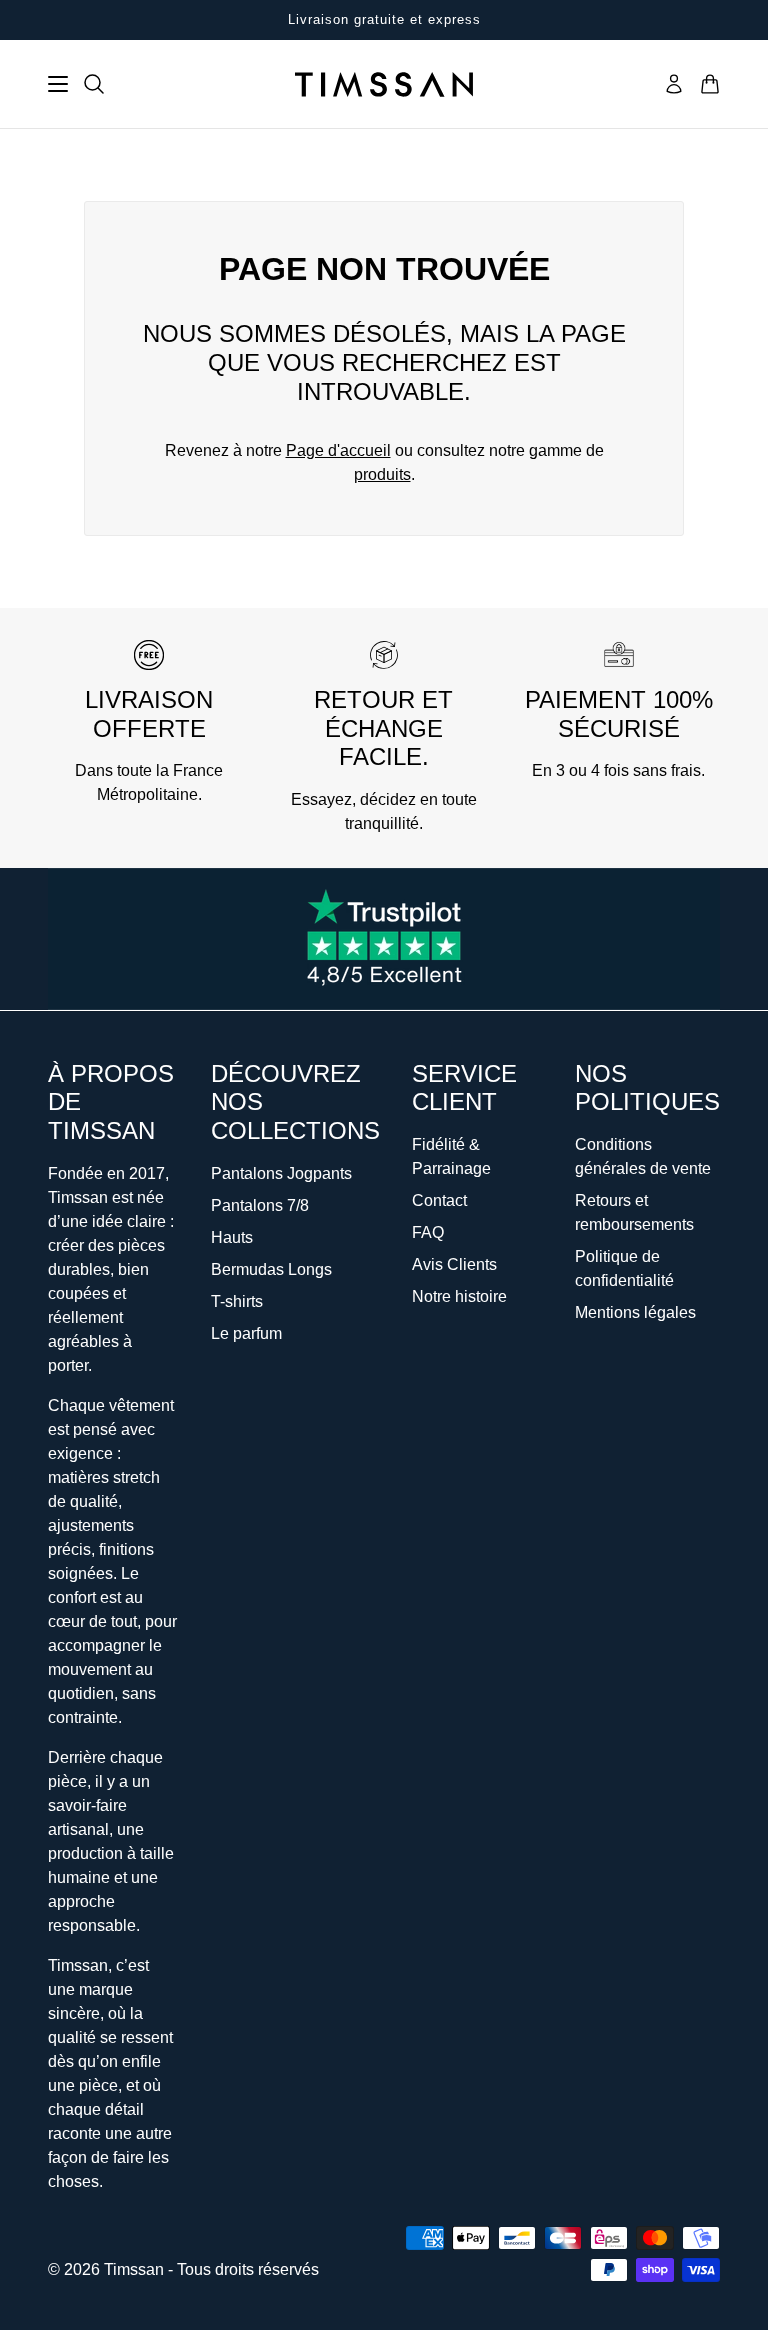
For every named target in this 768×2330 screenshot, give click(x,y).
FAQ (428, 1232)
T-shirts (237, 1301)
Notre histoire (459, 1296)
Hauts (232, 1237)
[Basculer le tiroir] (58, 84)
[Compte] (674, 84)
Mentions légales (635, 1312)
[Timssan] (384, 84)
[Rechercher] (94, 84)
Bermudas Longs (271, 1269)
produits (382, 474)
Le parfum (246, 1333)
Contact (439, 1200)
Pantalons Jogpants (281, 1173)
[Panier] (710, 84)
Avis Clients (454, 1264)
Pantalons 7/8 (260, 1205)
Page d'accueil (338, 450)
